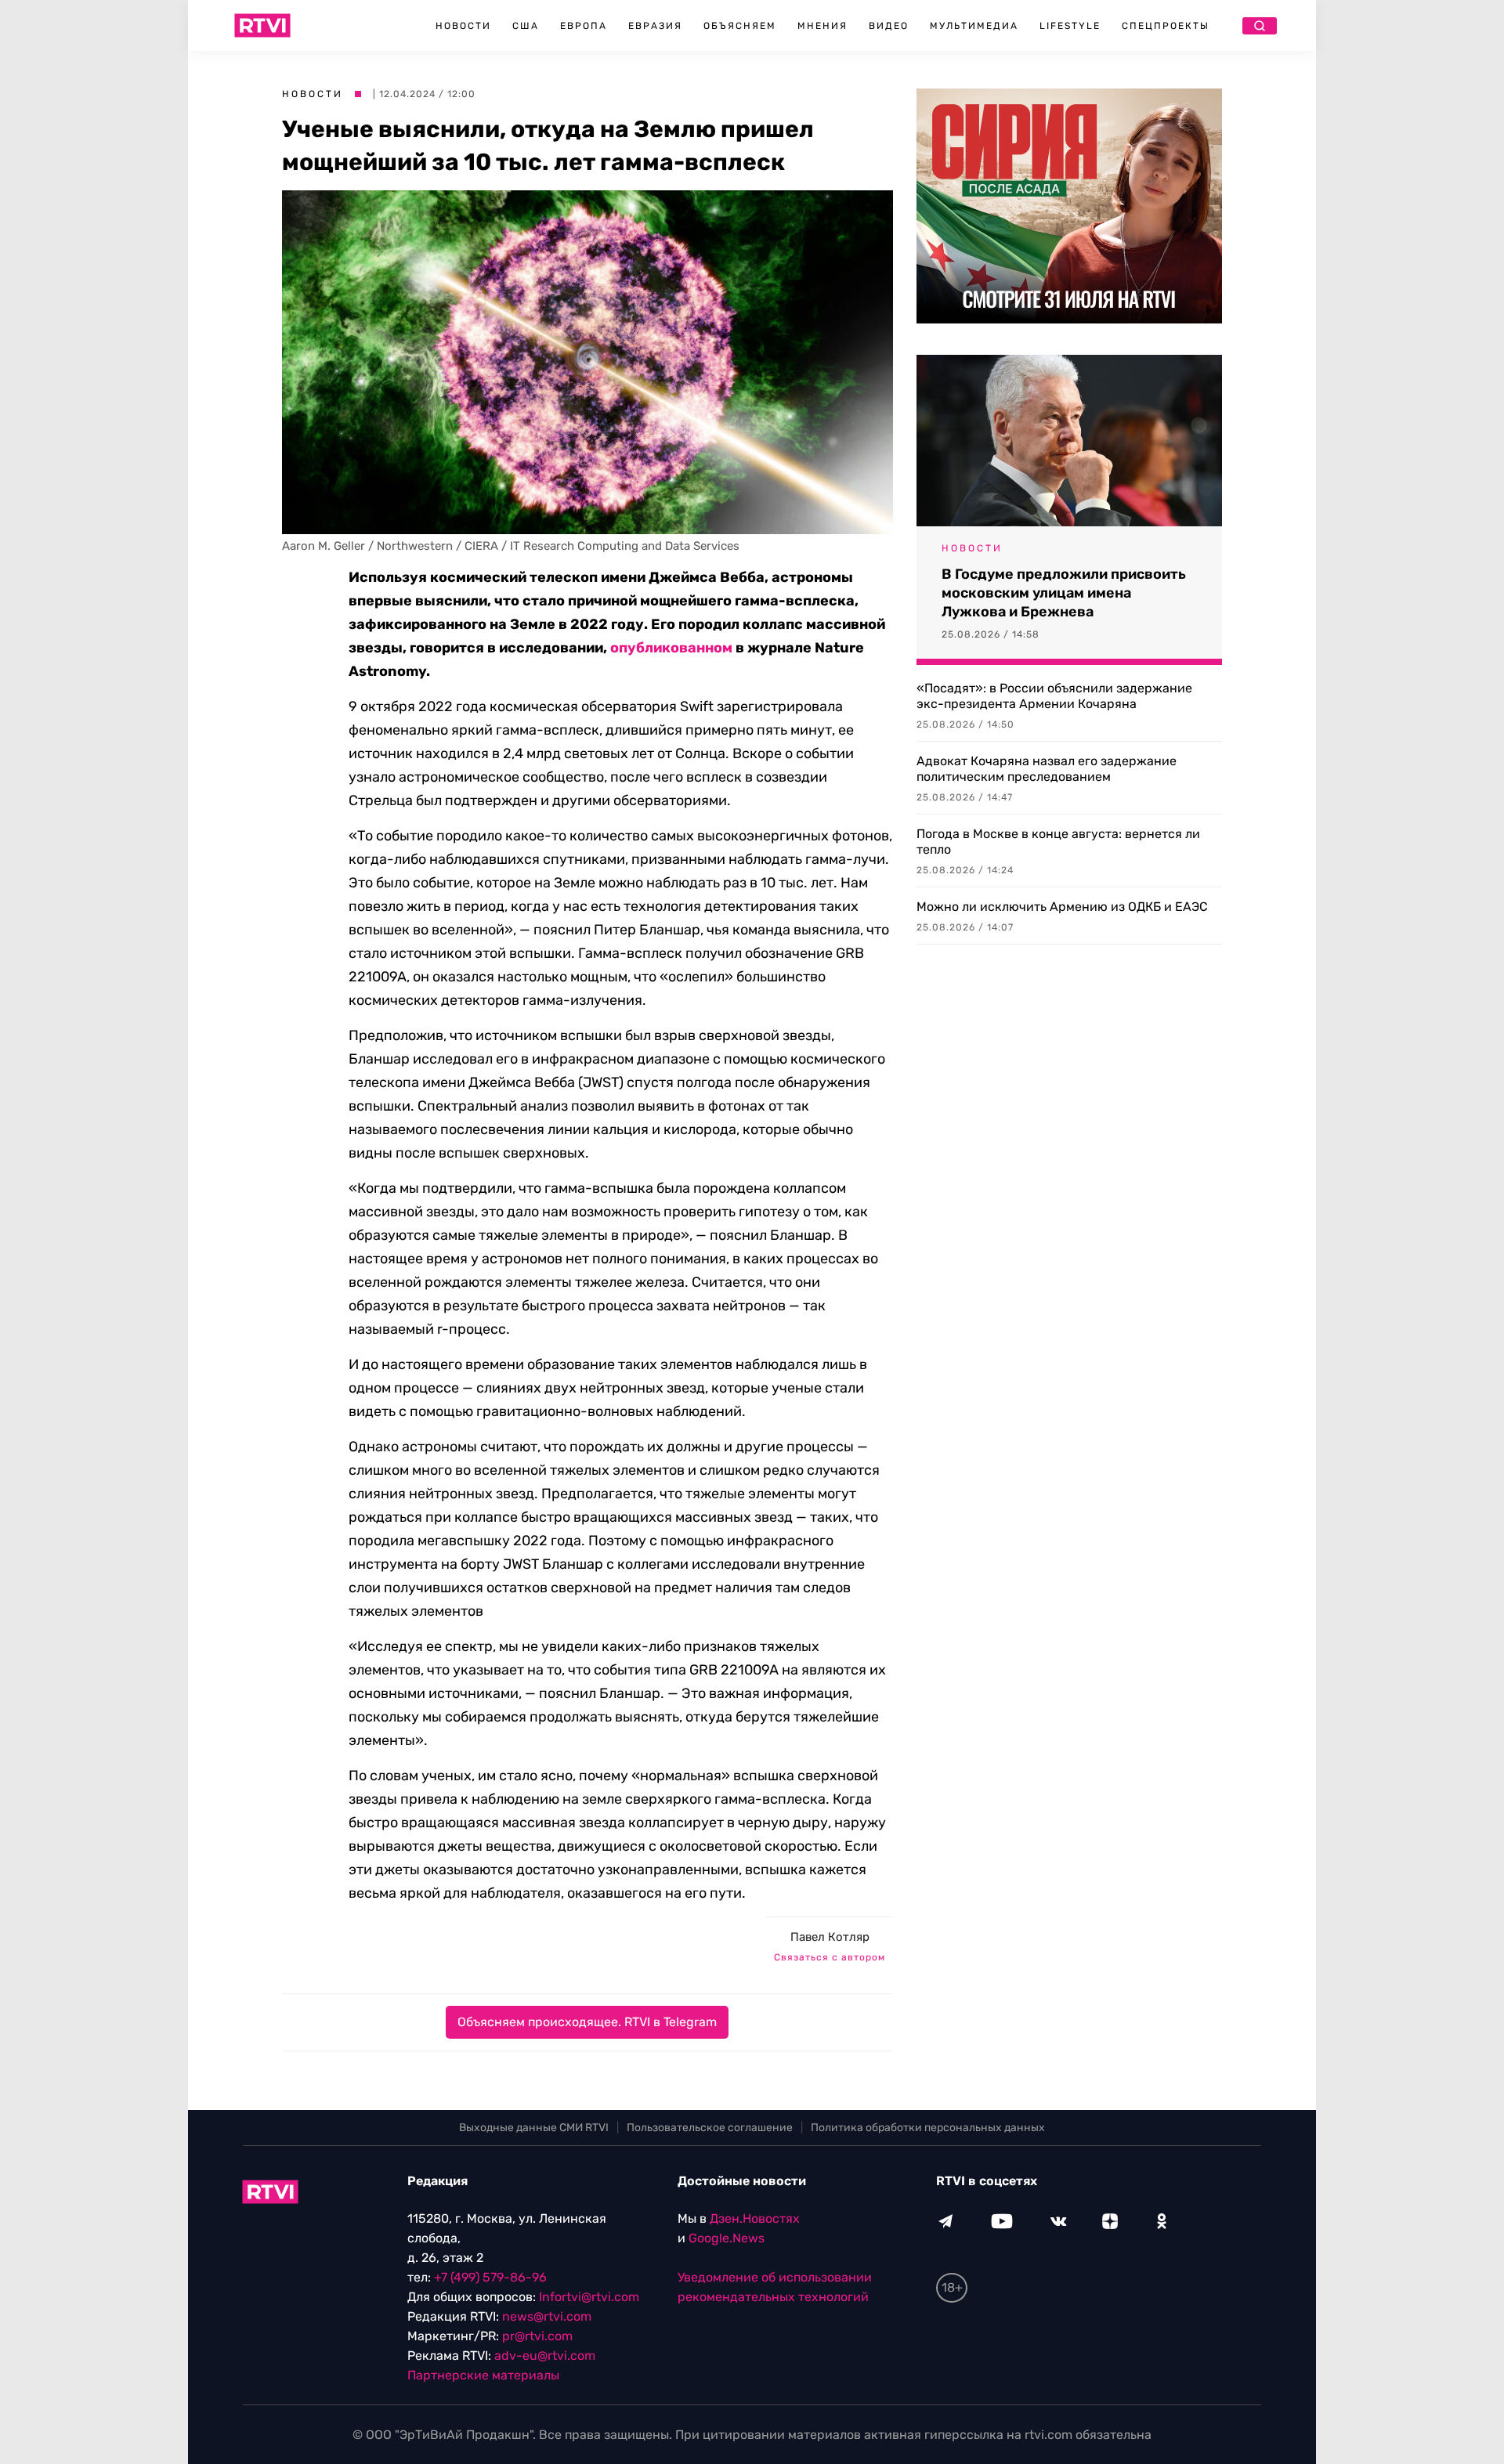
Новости (463, 26)
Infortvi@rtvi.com (589, 2297)
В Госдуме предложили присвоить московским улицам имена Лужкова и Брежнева (1064, 593)
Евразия (655, 26)
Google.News (727, 2238)
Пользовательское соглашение (710, 2128)
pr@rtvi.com (537, 2336)
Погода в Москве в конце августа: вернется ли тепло (1058, 842)
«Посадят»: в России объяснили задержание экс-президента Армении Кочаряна (1054, 696)
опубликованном (671, 648)
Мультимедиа (974, 26)
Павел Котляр (830, 1937)
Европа (584, 26)
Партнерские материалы (483, 2375)
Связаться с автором (830, 1957)
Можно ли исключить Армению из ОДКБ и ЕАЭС (1062, 907)
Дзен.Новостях (755, 2218)
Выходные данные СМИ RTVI (534, 2128)
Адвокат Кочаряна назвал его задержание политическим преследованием (1047, 769)
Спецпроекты (1166, 26)
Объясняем (740, 26)
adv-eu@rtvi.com (545, 2356)
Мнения (822, 26)
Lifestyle (1070, 26)
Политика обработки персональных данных (928, 2128)
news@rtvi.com (547, 2316)
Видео (889, 26)
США (526, 26)
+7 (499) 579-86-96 (490, 2277)
